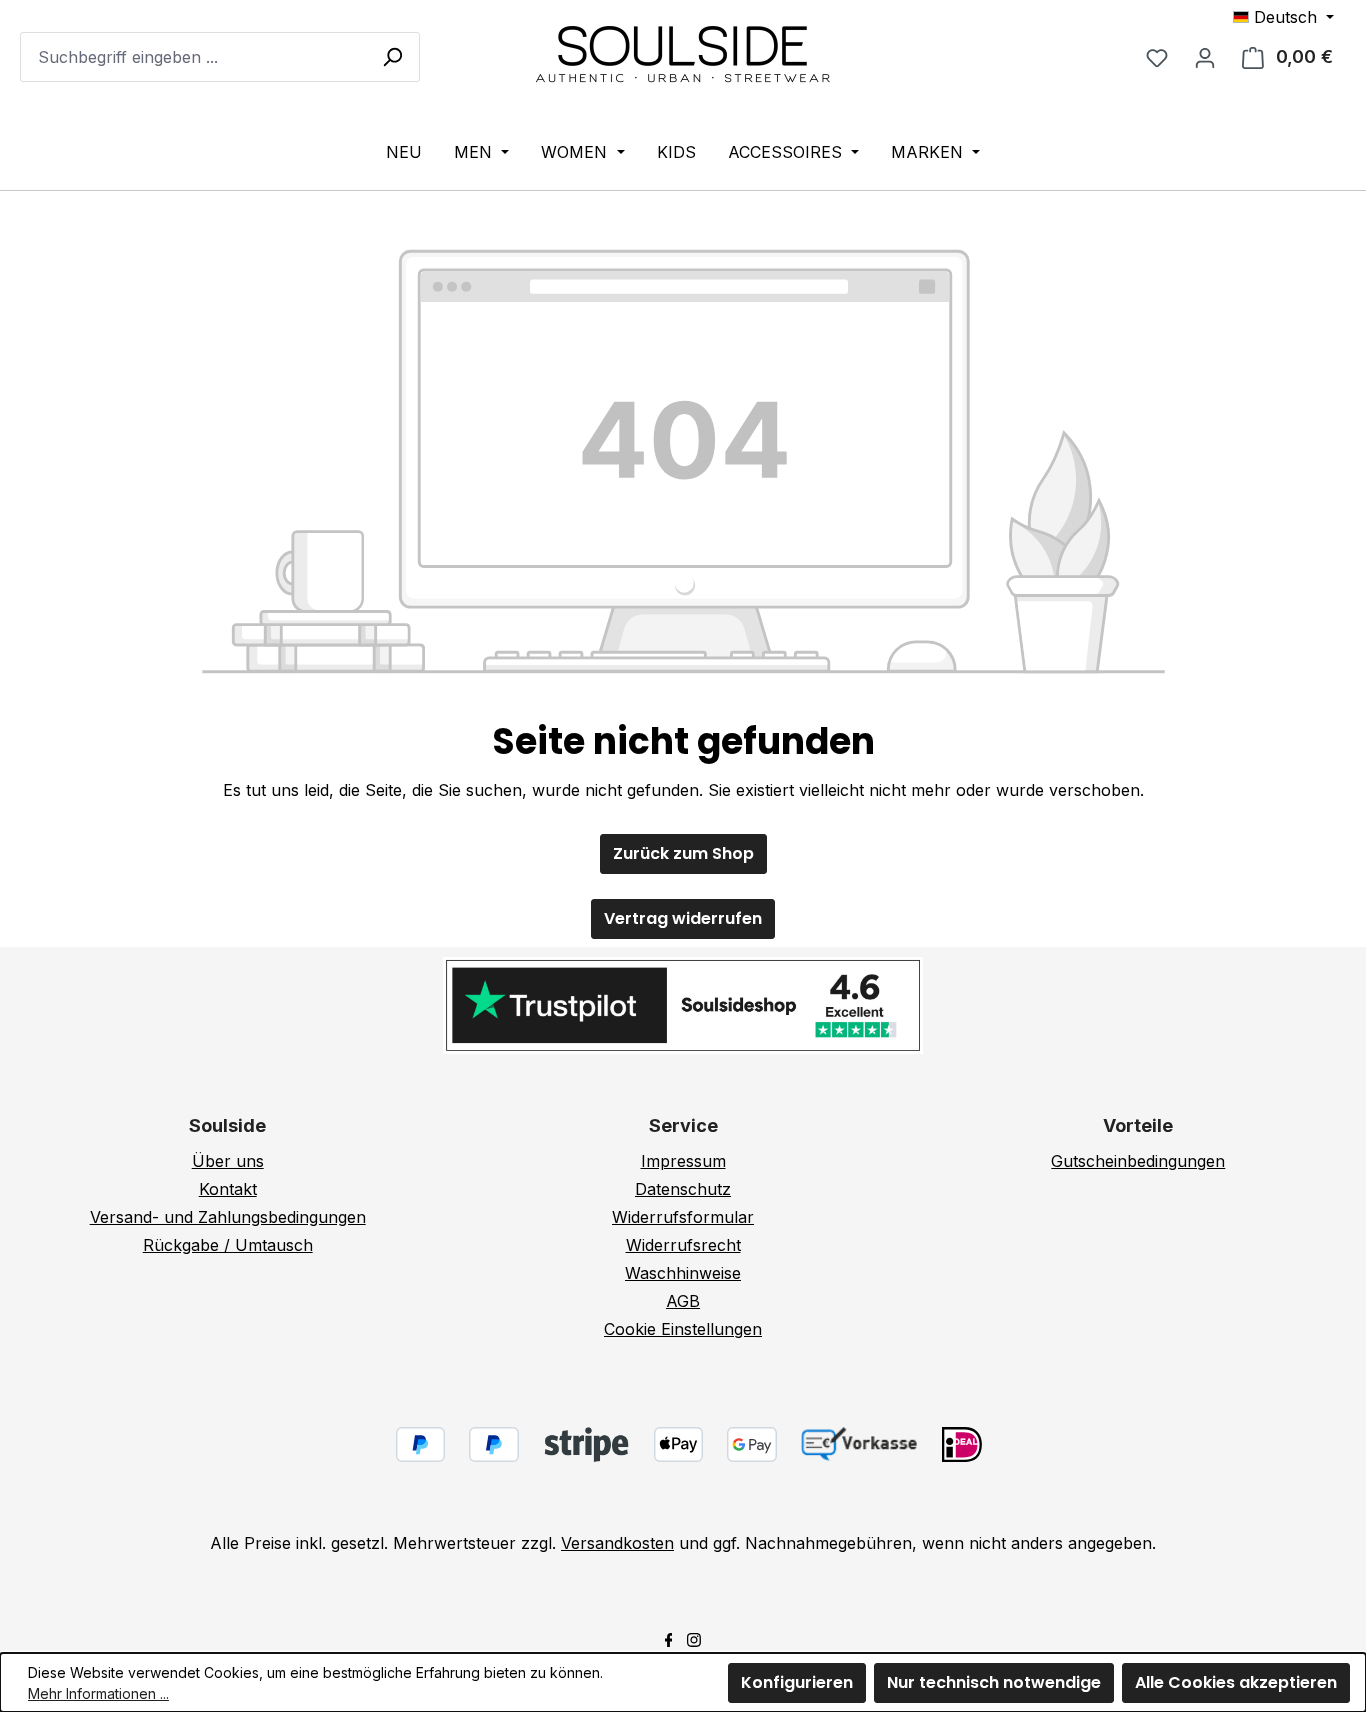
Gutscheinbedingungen (1138, 1161)
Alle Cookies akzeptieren (1236, 1682)
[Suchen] (392, 56)
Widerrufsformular (683, 1217)
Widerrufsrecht (683, 1245)
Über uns (228, 1161)
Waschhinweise (683, 1273)
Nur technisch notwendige (994, 1682)
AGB (683, 1301)
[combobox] (220, 57)
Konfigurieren (797, 1682)
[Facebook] (669, 1638)
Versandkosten (617, 1543)
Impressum (683, 1161)
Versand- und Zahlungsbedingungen (228, 1217)
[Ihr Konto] (1205, 57)
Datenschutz (683, 1189)
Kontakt (228, 1189)
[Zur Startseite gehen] (683, 53)
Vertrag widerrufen (683, 918)
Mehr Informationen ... (98, 1693)
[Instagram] (694, 1638)
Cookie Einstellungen (683, 1329)
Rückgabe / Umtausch (228, 1245)
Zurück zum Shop (683, 853)
